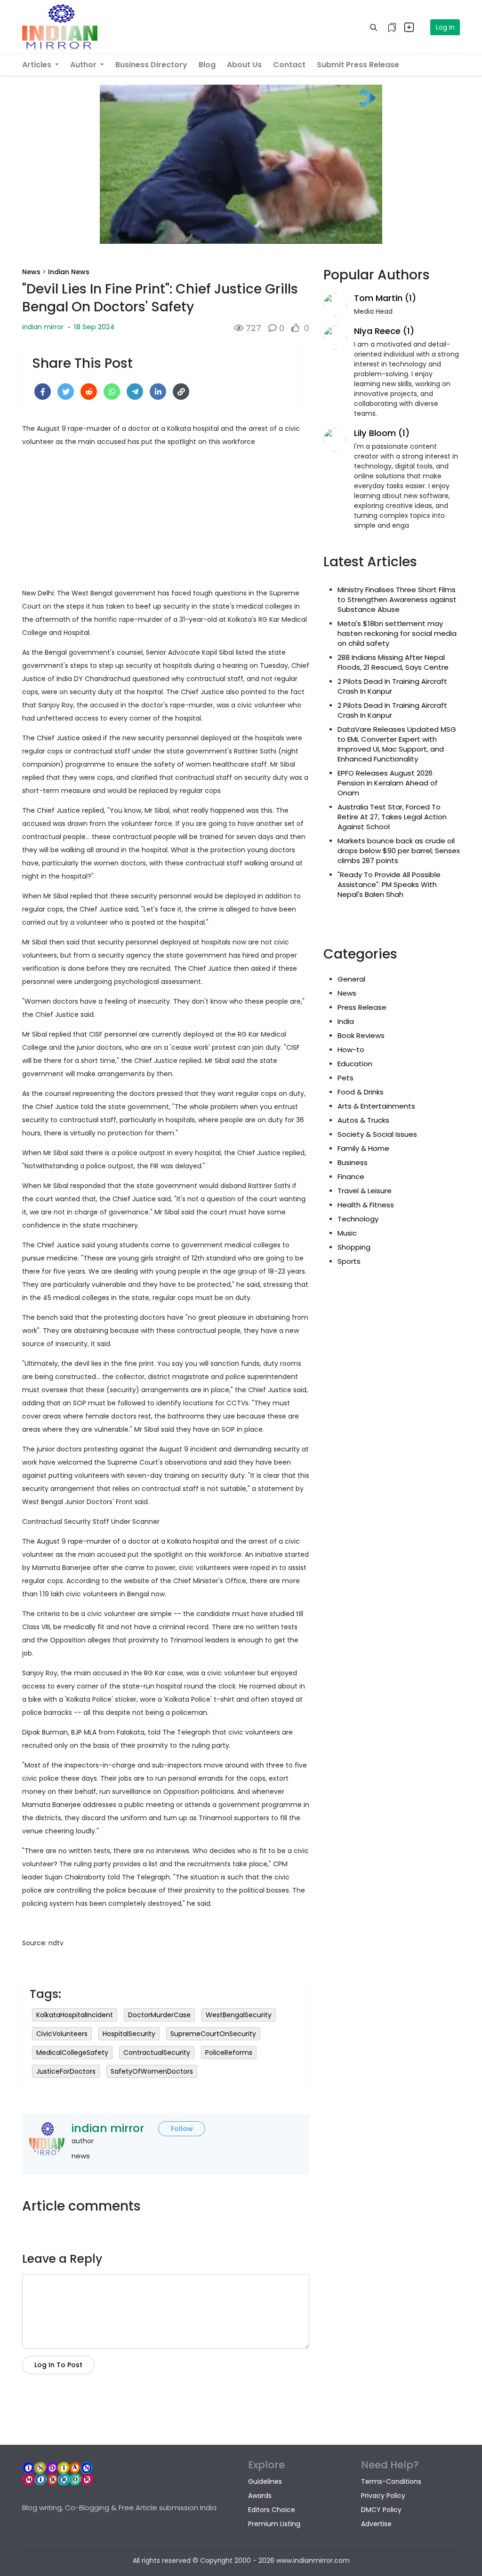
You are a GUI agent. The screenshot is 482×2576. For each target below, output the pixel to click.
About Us (244, 65)
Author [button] (84, 65)
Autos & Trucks (363, 1120)
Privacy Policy (383, 2496)
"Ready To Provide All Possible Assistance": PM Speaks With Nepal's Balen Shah (389, 884)
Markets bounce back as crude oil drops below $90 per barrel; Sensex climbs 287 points (399, 851)
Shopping (354, 1247)
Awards (260, 2496)
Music (347, 1233)
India (346, 1021)
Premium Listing (274, 2524)
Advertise (376, 2524)
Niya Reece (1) (384, 331)
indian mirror (43, 327)
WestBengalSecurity (239, 2015)
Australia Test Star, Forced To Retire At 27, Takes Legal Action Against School (392, 817)
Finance (351, 1177)
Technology (358, 1219)
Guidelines (265, 2481)
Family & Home (363, 1148)
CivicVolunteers (62, 2034)
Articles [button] (38, 65)
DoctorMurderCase (159, 2015)
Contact (289, 65)
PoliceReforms (229, 2053)
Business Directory (151, 65)
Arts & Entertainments (376, 1106)
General (351, 979)
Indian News (69, 272)
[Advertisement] (166, 521)
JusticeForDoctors (66, 2071)
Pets (345, 1078)
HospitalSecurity (129, 2034)
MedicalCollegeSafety (72, 2053)
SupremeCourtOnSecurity (213, 2034)
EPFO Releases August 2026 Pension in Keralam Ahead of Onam (388, 783)
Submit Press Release (358, 65)
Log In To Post (58, 2365)
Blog (207, 65)
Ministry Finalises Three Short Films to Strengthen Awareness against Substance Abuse (397, 599)
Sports (349, 1261)
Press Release (362, 1007)
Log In (445, 27)
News (31, 272)
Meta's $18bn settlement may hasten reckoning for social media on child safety (397, 633)
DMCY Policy (381, 2510)
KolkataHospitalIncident (75, 2015)
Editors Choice (272, 2510)
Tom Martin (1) (385, 298)
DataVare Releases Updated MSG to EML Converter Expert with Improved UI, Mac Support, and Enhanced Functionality (397, 744)
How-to (351, 1050)
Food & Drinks (361, 1092)
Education (355, 1064)
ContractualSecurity (157, 2053)
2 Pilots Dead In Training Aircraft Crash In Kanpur (392, 686)
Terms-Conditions (391, 2481)
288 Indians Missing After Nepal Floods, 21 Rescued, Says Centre (393, 662)
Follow (182, 2129)
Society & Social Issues (377, 1134)
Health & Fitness (366, 1205)
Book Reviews (361, 1035)
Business (353, 1162)
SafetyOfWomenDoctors (152, 2071)
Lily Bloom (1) (382, 433)
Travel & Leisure (365, 1191)
